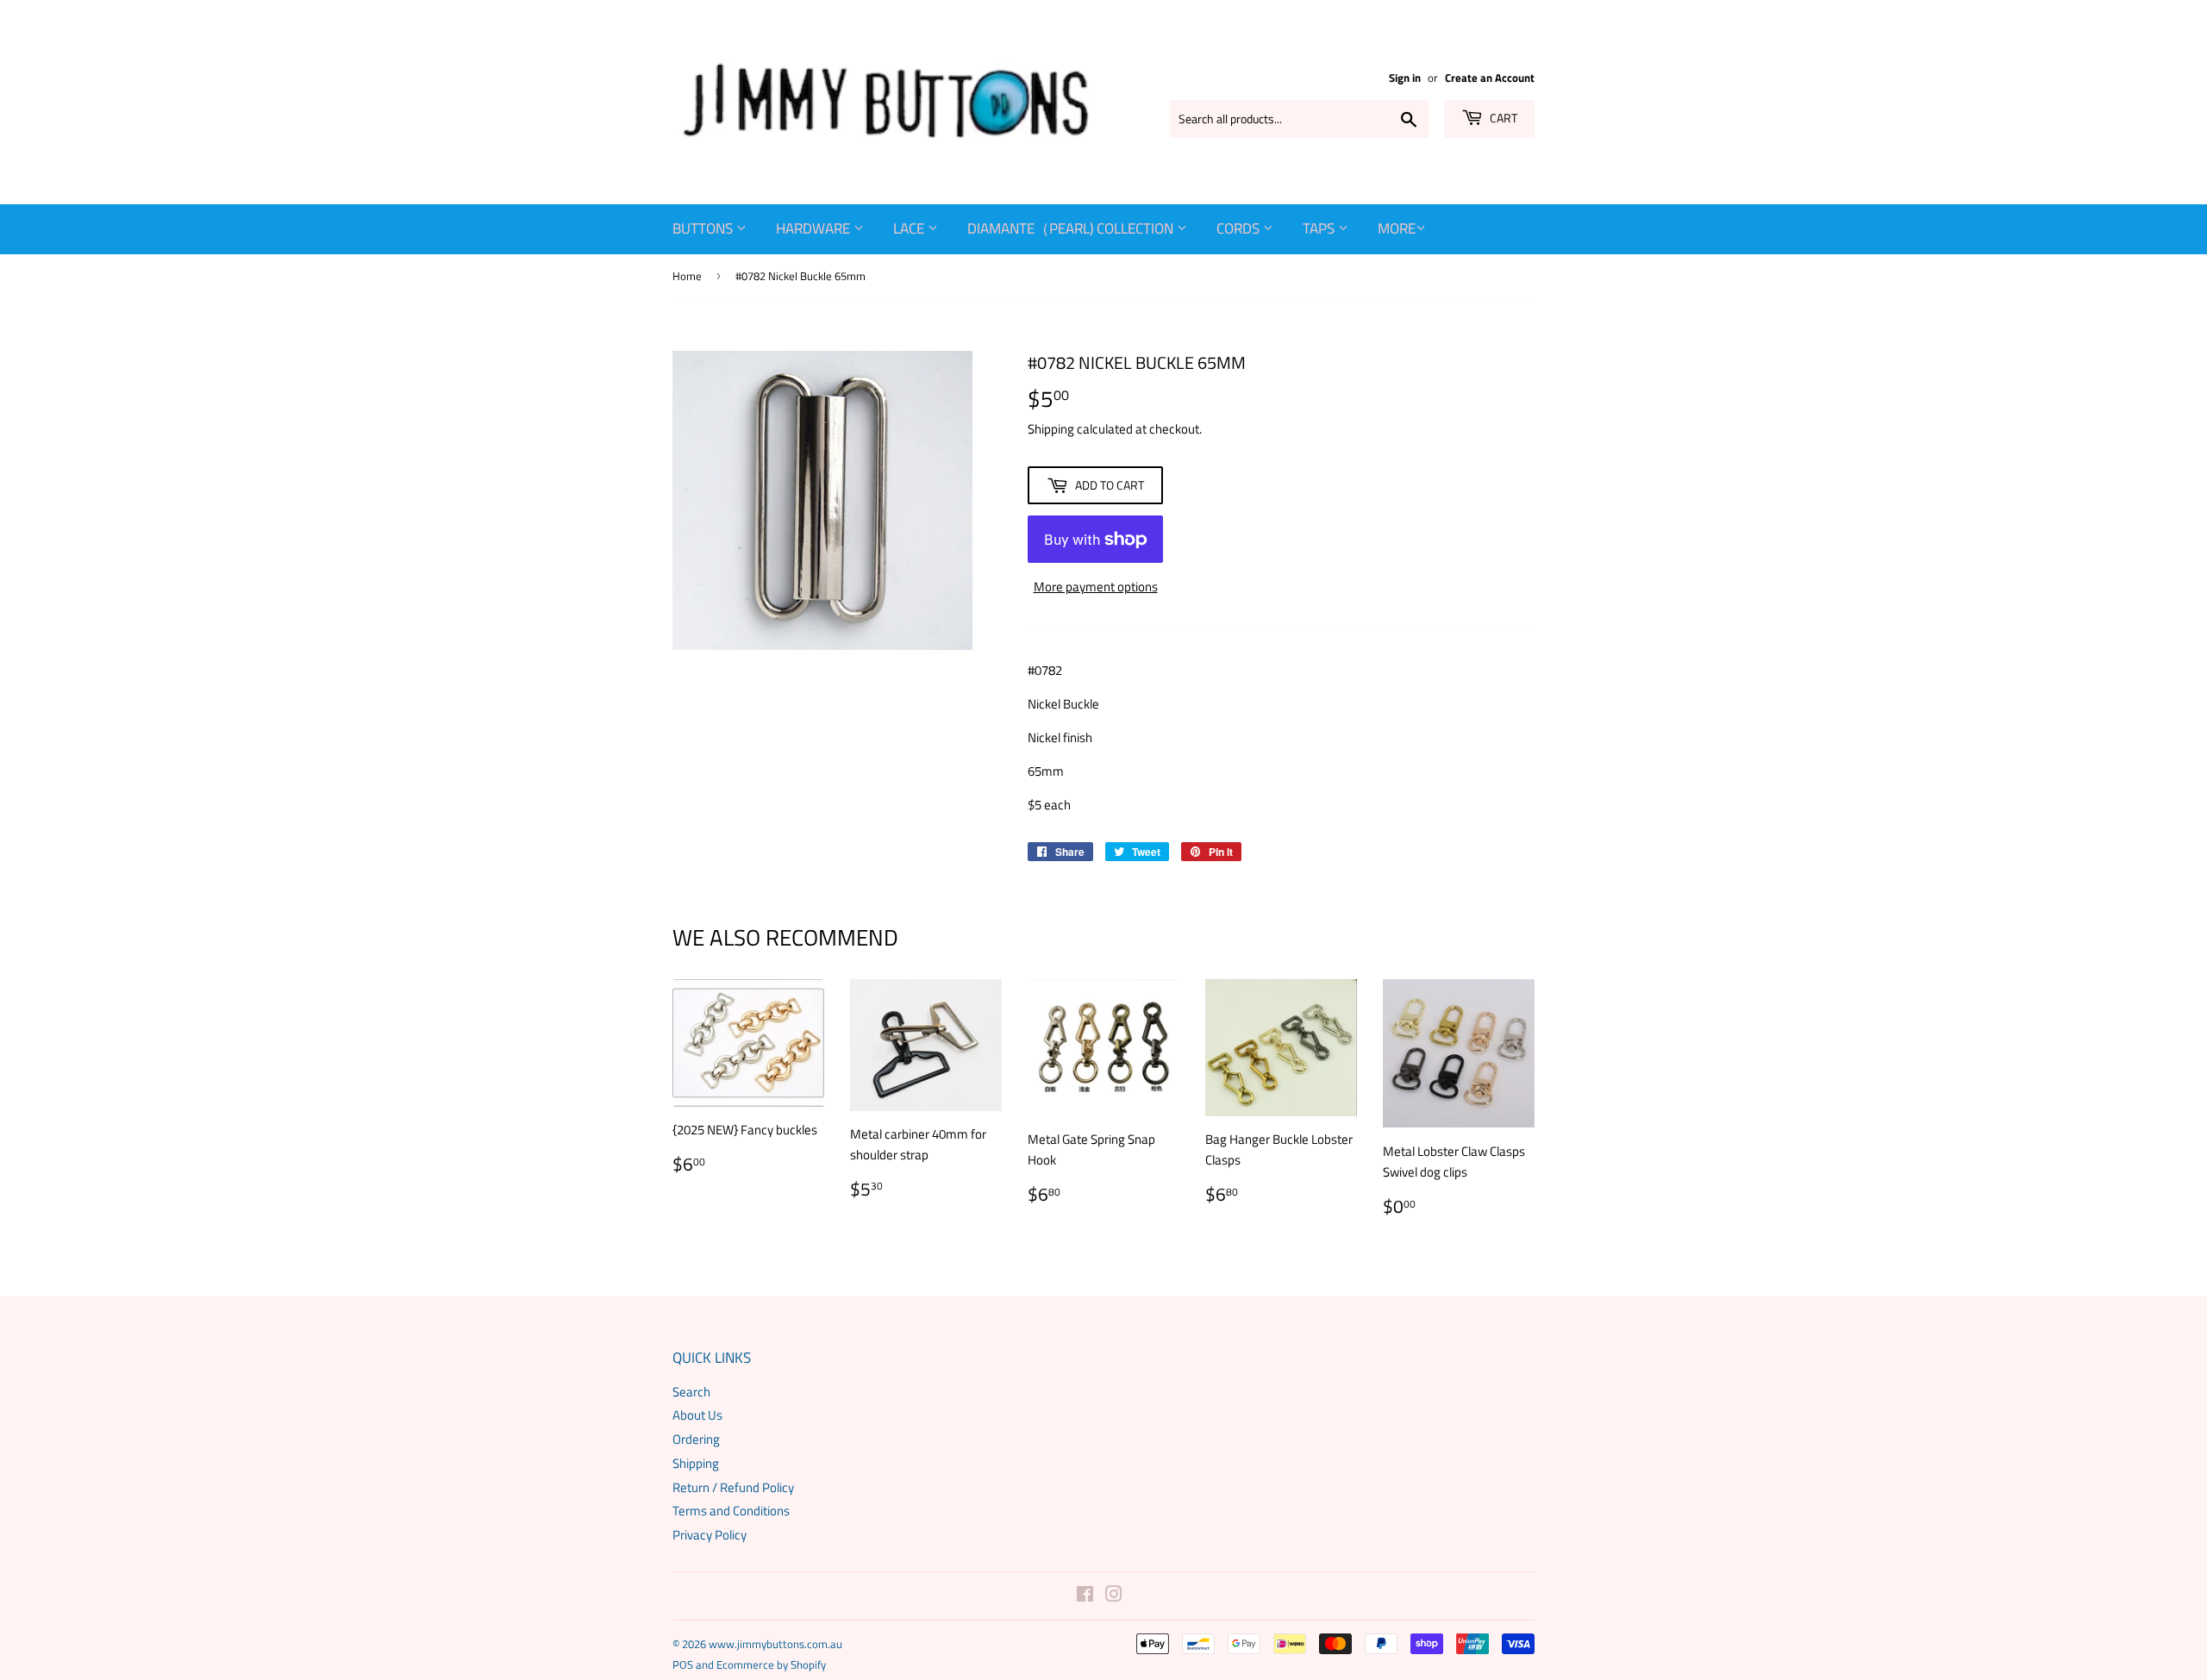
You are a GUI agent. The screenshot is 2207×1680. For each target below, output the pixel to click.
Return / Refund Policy (733, 1487)
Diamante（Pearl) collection (1072, 228)
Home (687, 276)
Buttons (704, 228)
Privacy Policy (710, 1535)
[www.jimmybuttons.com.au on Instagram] (1114, 1596)
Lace (910, 228)
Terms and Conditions (731, 1511)
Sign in (1405, 78)
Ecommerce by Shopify (771, 1664)
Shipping (1051, 429)
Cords (1240, 228)
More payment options (1096, 587)
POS (683, 1664)
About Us (697, 1415)
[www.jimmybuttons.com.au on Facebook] (1085, 1596)
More (1397, 228)
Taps (1320, 228)
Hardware (815, 228)
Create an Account (1490, 78)
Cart (1502, 118)
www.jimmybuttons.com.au (775, 1644)
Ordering (696, 1439)
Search (691, 1392)
